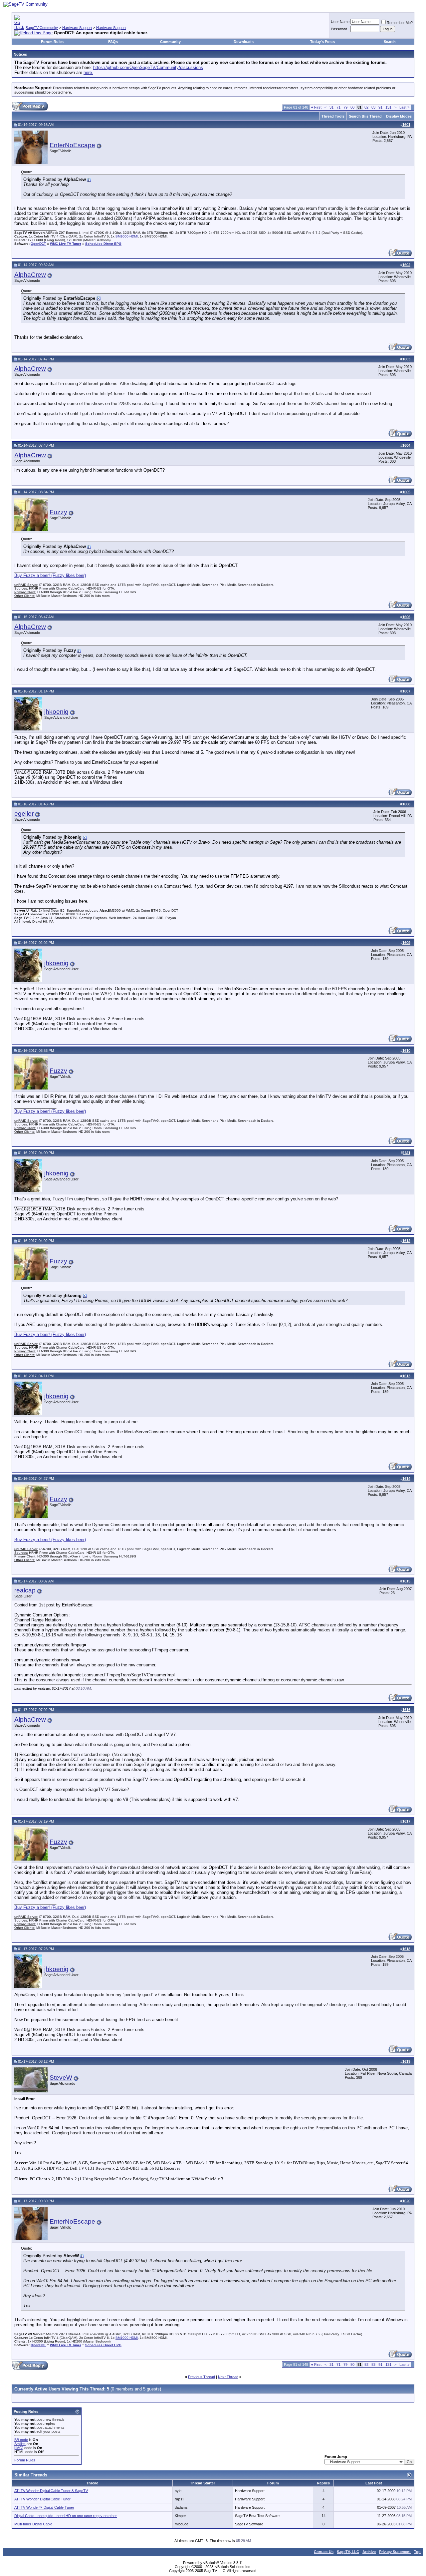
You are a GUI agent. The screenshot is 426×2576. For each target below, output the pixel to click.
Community (170, 42)
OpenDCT (38, 244)
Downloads (244, 42)
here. (88, 72)
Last (404, 107)
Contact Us (324, 2552)
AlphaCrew (30, 275)
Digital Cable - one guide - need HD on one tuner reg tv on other (66, 2516)
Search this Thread (365, 116)
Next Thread (228, 2377)
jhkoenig (56, 712)
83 (373, 107)
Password (339, 29)
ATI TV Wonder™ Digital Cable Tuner (44, 2507)
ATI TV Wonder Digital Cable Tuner (42, 2499)
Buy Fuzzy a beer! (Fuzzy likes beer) (50, 575)
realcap (25, 1590)
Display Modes (399, 116)
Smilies (20, 2444)
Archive (369, 2552)
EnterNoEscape (72, 145)
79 (345, 107)
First (316, 107)
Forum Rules (52, 42)
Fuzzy (58, 512)
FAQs (113, 42)
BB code (21, 2440)
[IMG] (19, 2448)
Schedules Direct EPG (103, 244)
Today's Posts (322, 42)
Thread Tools (333, 116)
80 (352, 107)
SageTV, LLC (348, 2552)
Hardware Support (77, 28)
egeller (24, 814)
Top (417, 2552)
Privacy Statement (395, 2552)
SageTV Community (42, 28)
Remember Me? (400, 23)
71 (338, 107)
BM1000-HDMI (127, 236)
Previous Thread (202, 2377)
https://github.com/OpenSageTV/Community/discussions (148, 67)
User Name (340, 22)
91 (380, 107)
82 (366, 107)
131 (388, 107)
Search (390, 42)
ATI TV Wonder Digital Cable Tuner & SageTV (51, 2491)
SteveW (61, 2078)
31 (331, 107)
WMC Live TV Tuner (66, 244)
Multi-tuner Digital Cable (33, 2524)
